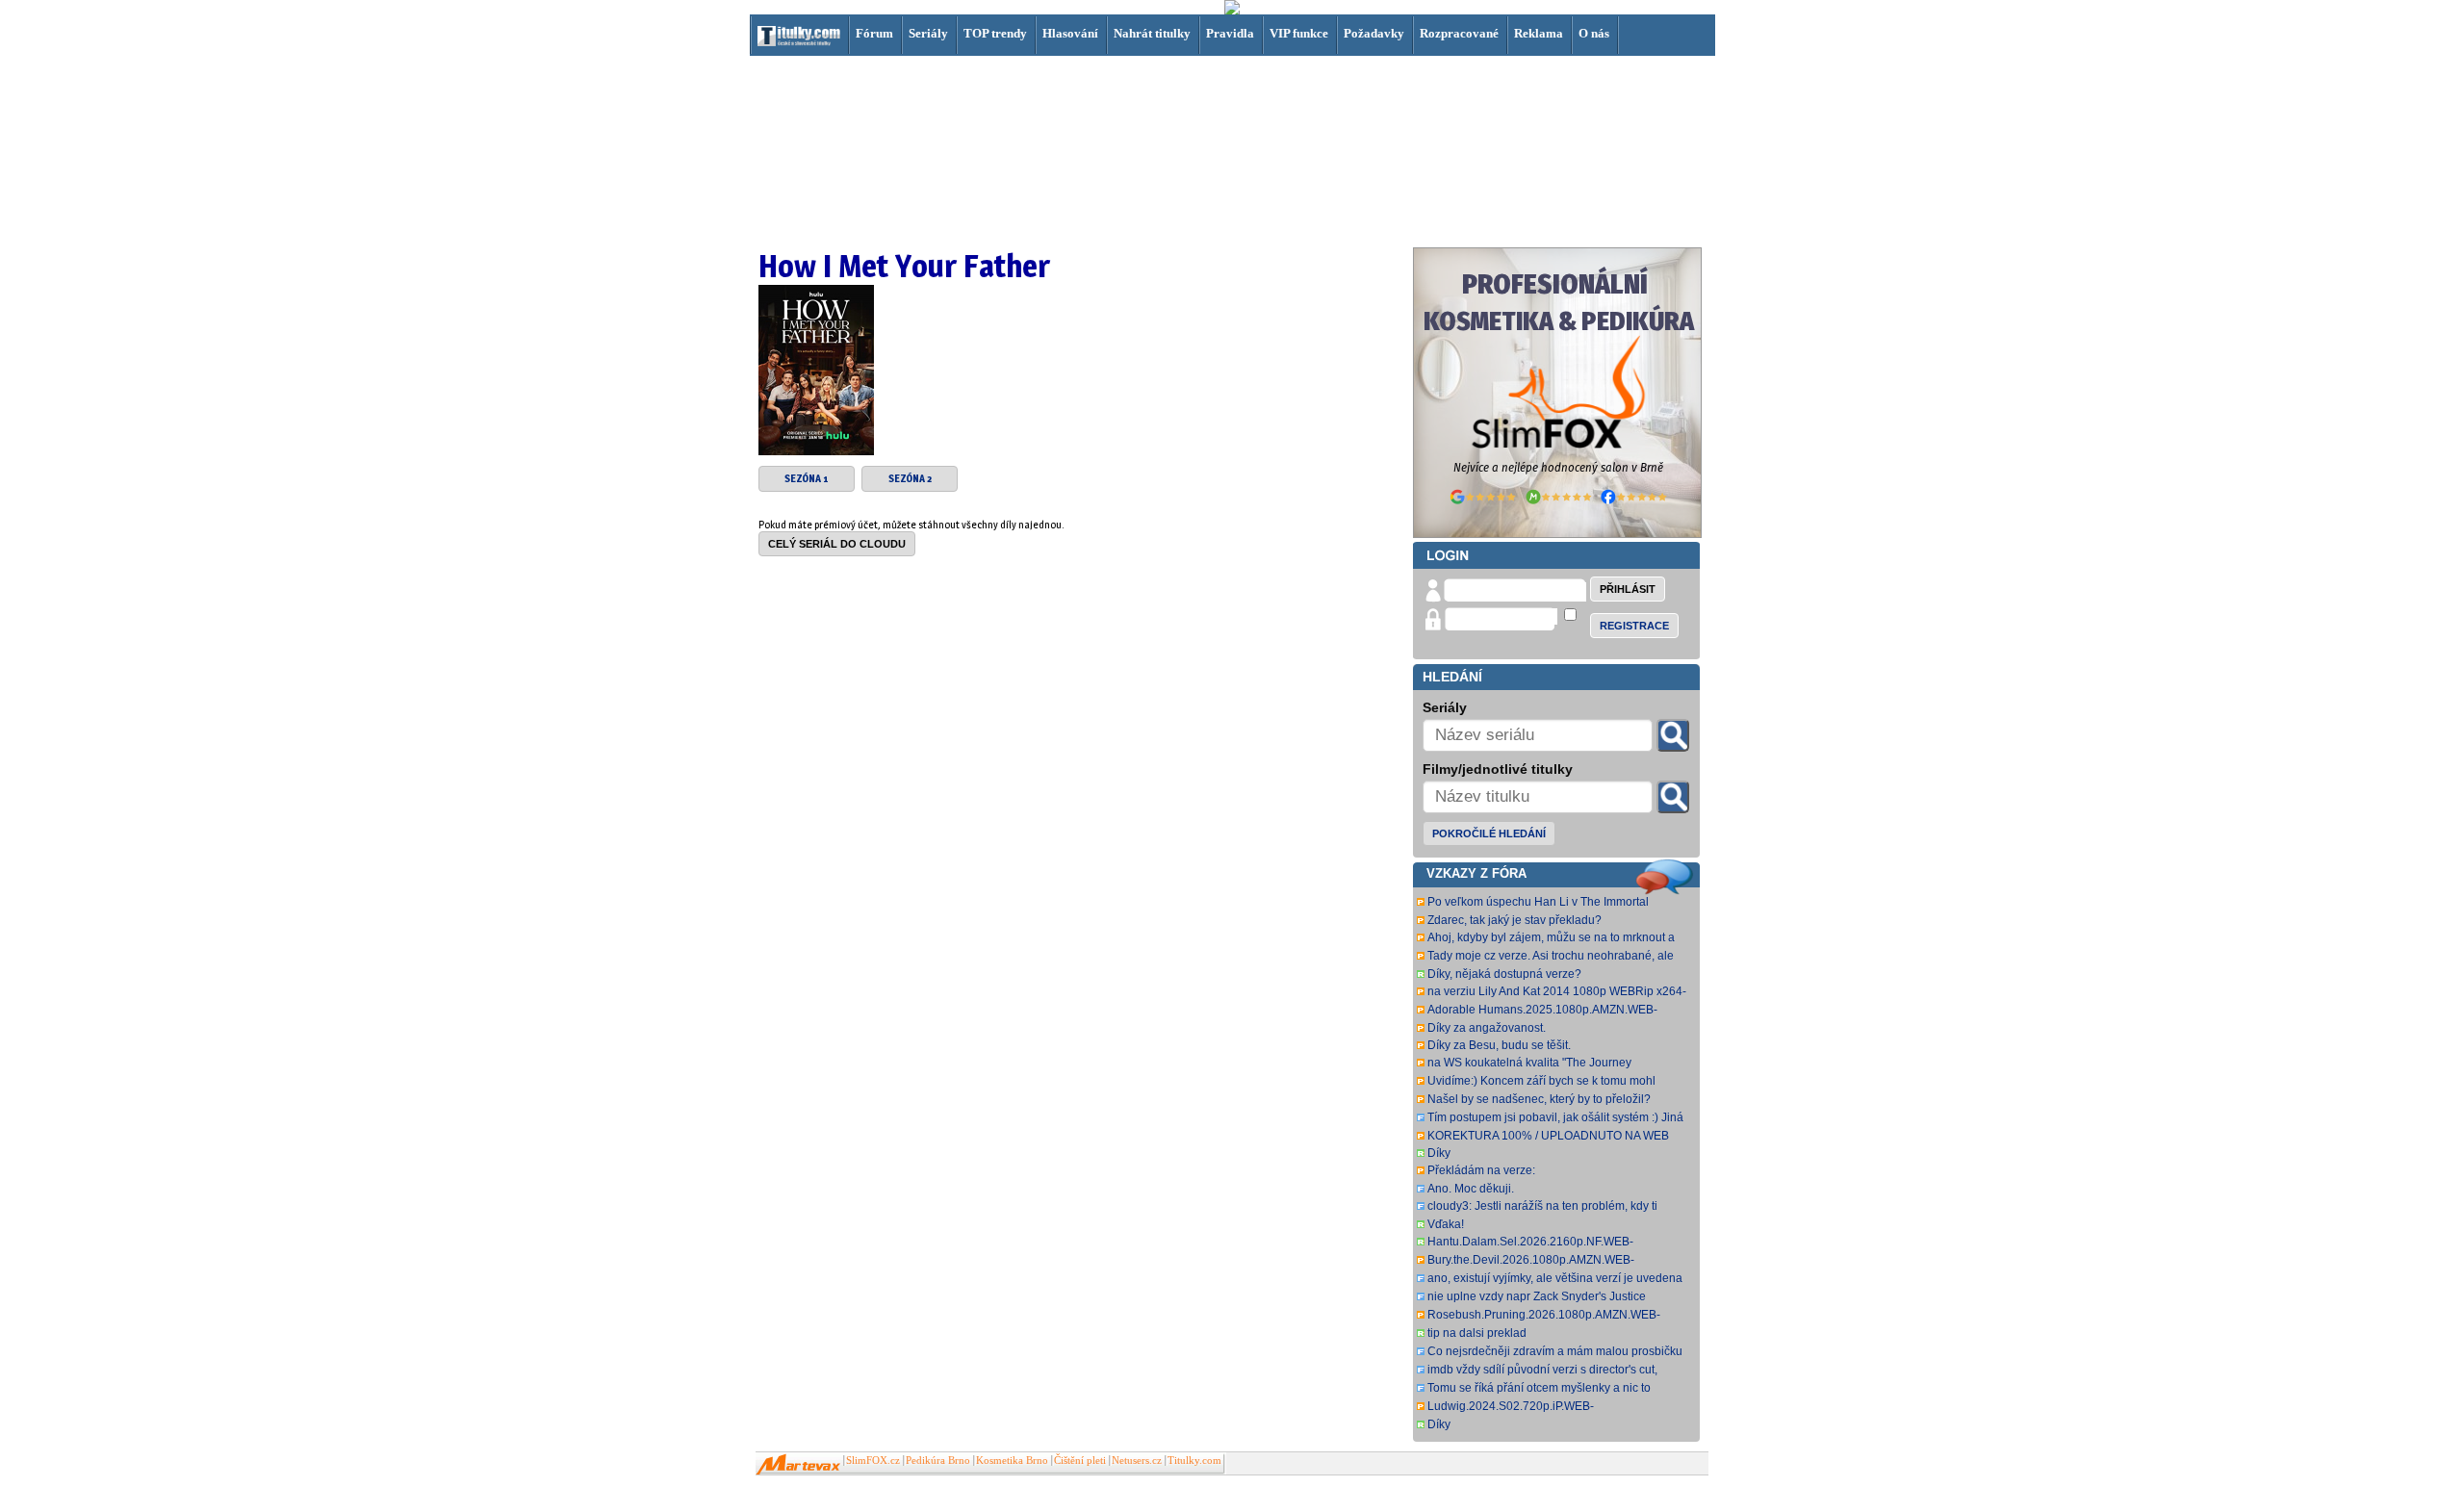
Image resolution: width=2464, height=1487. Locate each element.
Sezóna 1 (807, 479)
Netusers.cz (1137, 1461)
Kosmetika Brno (1012, 1461)
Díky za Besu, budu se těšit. (1499, 1045)
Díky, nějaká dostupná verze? (1504, 974)
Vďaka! (1446, 1224)
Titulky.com (1194, 1461)
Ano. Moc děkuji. (1471, 1189)
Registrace (1634, 626)
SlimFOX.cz (873, 1461)
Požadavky (1374, 33)
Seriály (928, 33)
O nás (1594, 33)
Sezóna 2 (910, 479)
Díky (1439, 1153)
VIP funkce (1299, 33)
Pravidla (1230, 33)
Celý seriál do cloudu (837, 544)
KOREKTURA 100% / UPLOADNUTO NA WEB (1548, 1136)
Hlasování (1070, 33)
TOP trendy (995, 33)
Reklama (1539, 33)
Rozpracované (1459, 33)
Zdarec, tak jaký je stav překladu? (1514, 920)
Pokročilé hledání (1489, 833)
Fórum (874, 33)
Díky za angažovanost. (1487, 1028)
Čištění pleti (1080, 1461)
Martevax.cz (798, 1465)
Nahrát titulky (1152, 33)
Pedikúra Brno (938, 1461)
